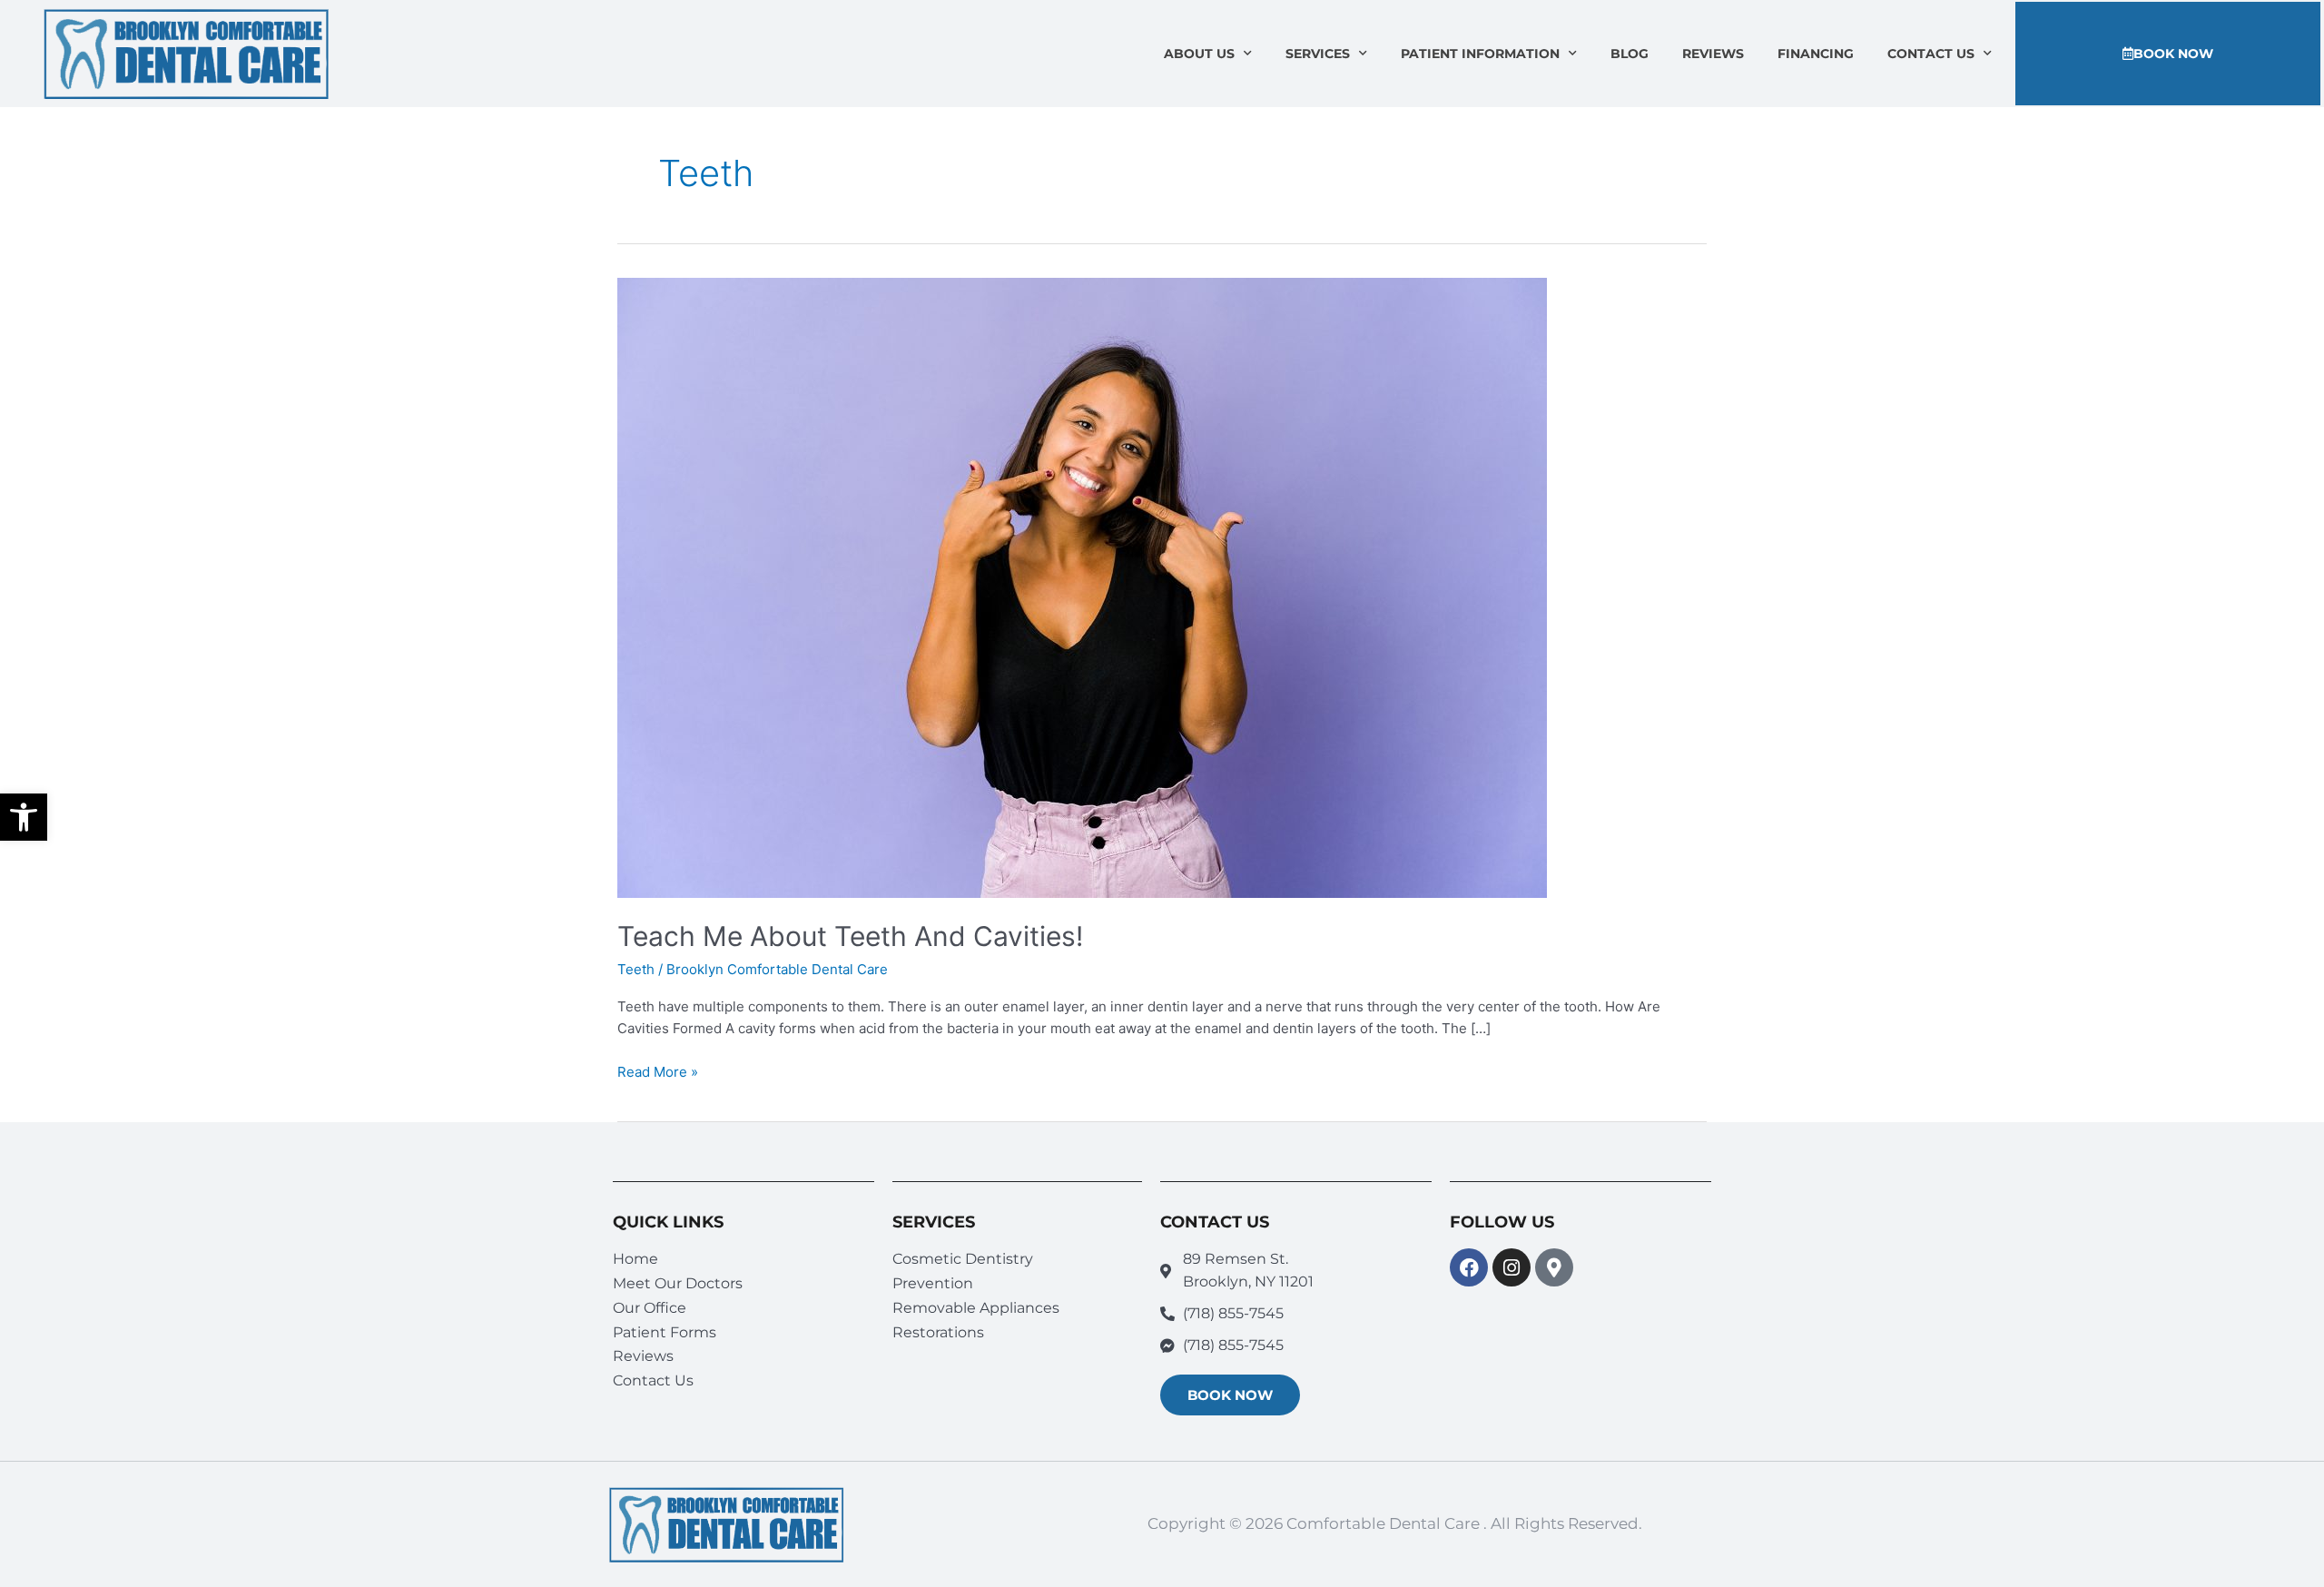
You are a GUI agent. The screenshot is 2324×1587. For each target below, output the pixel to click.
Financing (1816, 54)
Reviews (1713, 54)
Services (1318, 54)
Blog (1630, 54)
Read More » (658, 1071)
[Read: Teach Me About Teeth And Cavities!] (1082, 587)
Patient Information (1480, 54)
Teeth (636, 969)
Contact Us (1931, 54)
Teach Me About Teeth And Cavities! (850, 936)
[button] (24, 817)
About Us (1199, 54)
